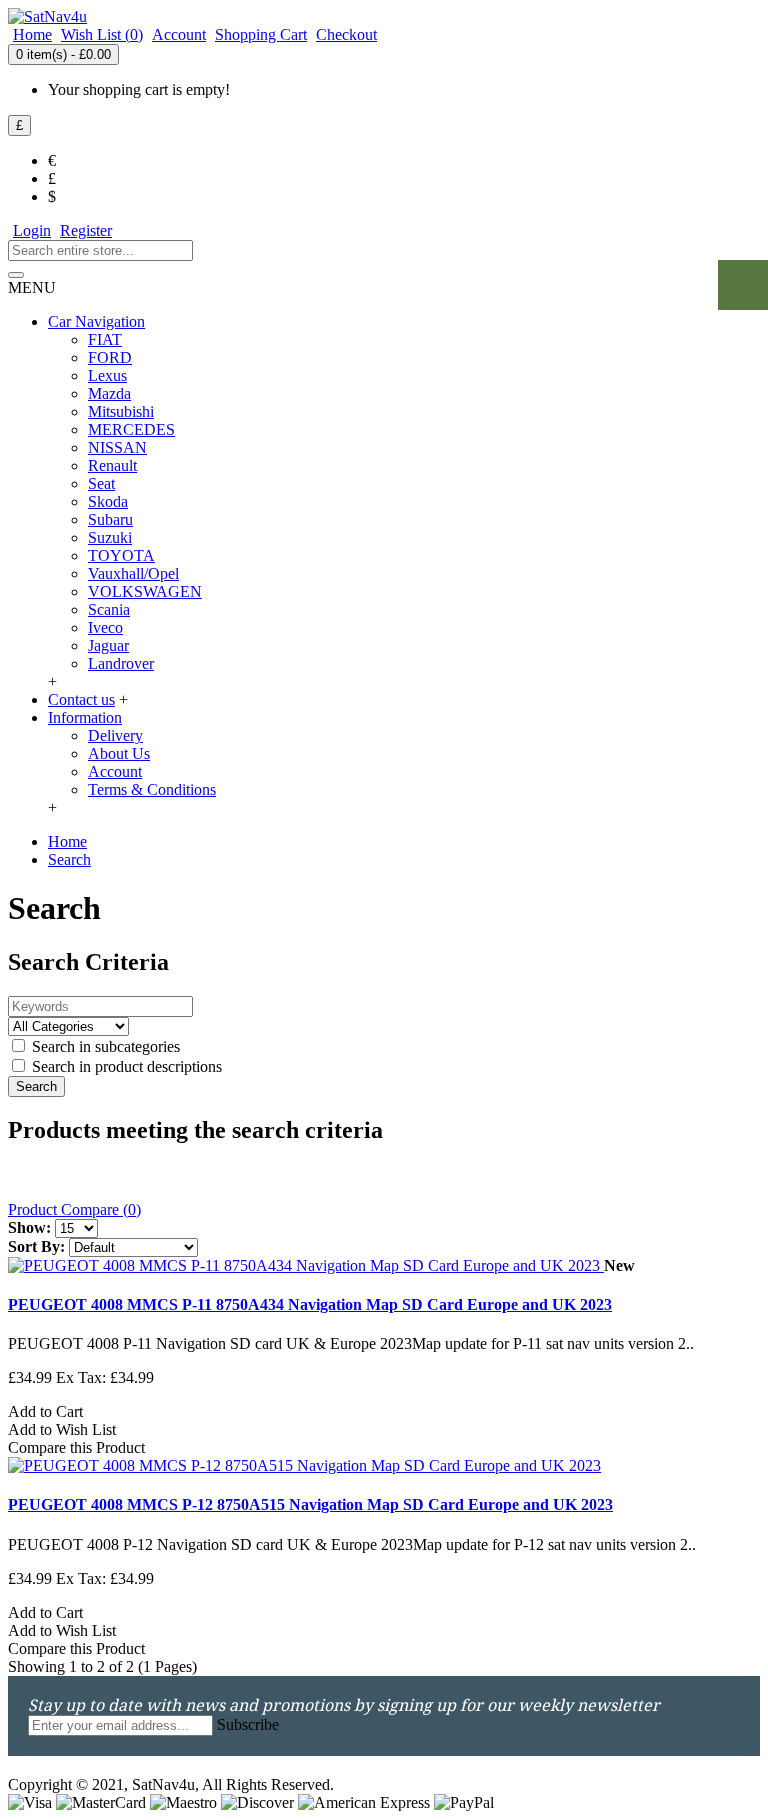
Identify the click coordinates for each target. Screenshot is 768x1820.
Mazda (109, 393)
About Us (119, 753)
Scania (109, 609)
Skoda (108, 501)
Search (69, 859)
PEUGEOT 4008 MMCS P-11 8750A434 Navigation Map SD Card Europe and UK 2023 (310, 1304)
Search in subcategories (104, 1046)
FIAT (105, 339)
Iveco (105, 627)
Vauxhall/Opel (133, 573)
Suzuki (110, 537)
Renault (112, 465)
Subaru (110, 519)
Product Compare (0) (74, 1209)
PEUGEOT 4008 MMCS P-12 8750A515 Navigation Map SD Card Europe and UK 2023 (310, 1504)
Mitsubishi (121, 411)
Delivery (115, 735)
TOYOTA (121, 555)
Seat (101, 483)
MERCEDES (131, 429)
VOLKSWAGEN (145, 591)
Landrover (121, 663)
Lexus (107, 375)
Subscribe (248, 1724)
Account (115, 771)
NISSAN (117, 447)
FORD (110, 357)
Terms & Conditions (152, 789)
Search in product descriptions (125, 1066)
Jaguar (108, 645)
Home (67, 841)
